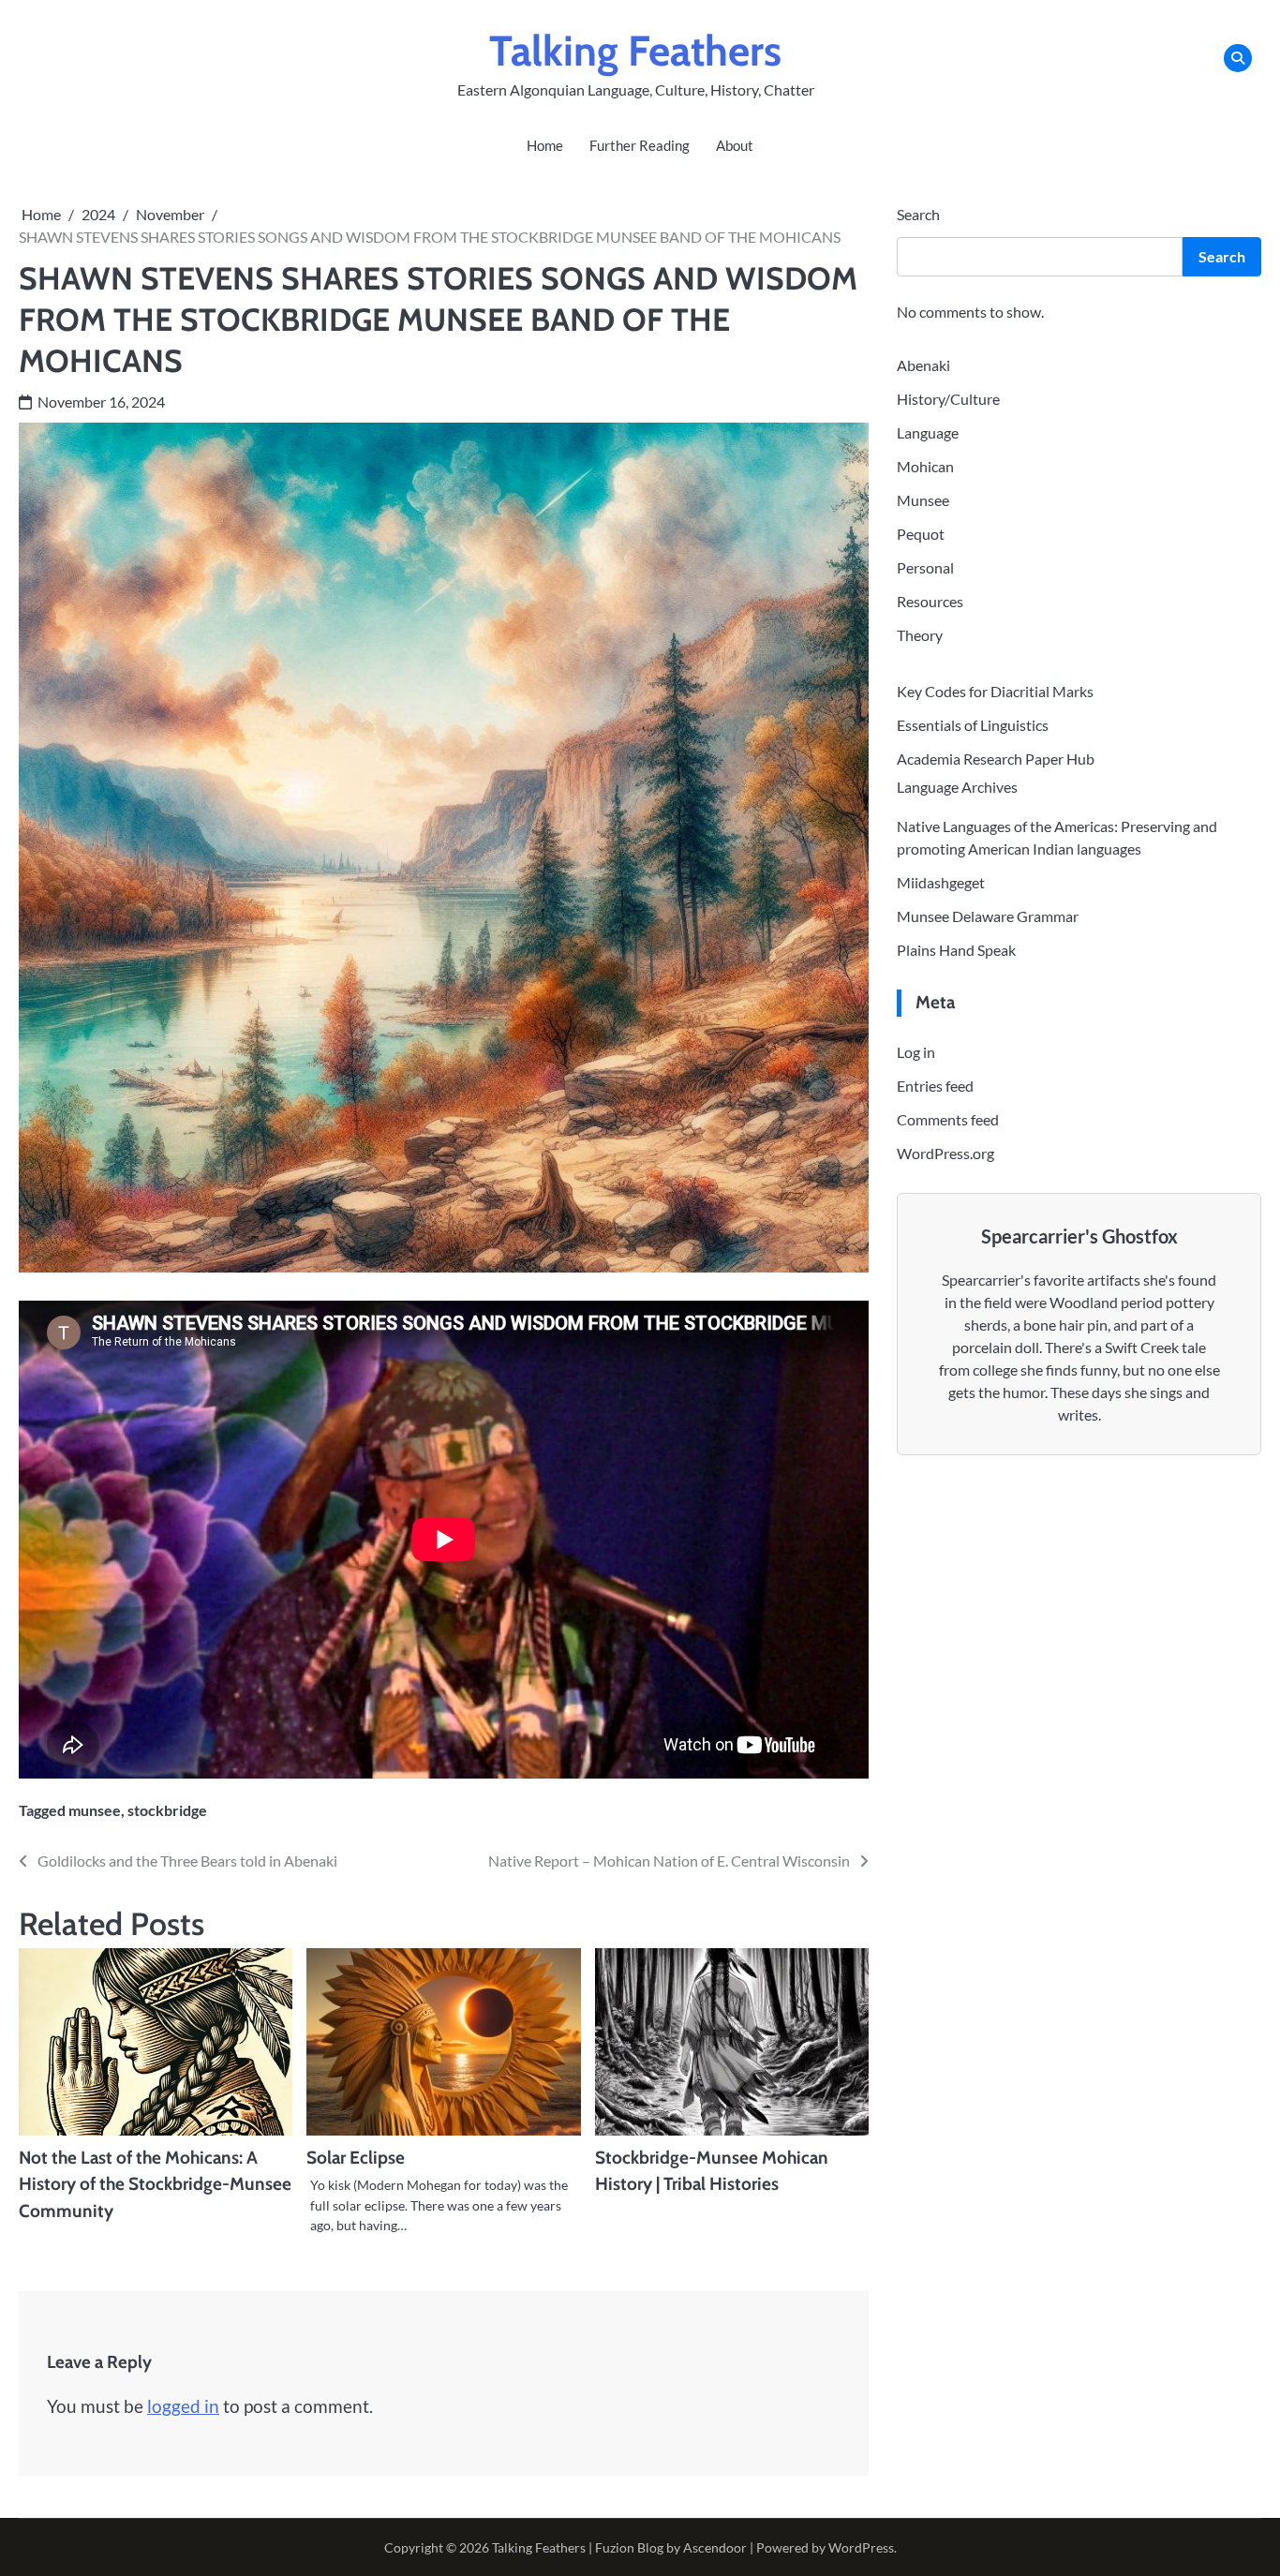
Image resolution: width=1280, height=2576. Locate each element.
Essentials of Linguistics (973, 725)
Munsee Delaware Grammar (988, 916)
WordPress (861, 2547)
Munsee (923, 500)
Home (545, 145)
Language (928, 432)
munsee (95, 1810)
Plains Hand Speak (956, 950)
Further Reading (640, 145)
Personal (925, 567)
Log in (916, 1051)
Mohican (925, 466)
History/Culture (948, 399)
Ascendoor (715, 2547)
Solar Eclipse (356, 2158)
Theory (920, 635)
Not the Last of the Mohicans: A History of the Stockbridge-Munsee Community (155, 2184)
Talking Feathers (635, 51)
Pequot (921, 534)
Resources (930, 601)
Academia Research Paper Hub (996, 759)
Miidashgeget (941, 882)
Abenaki (923, 365)
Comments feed (948, 1118)
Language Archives (957, 787)
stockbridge (167, 1810)
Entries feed (935, 1085)
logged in (183, 2406)
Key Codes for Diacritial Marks (995, 691)
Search (918, 214)
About (735, 145)
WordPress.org (945, 1152)
